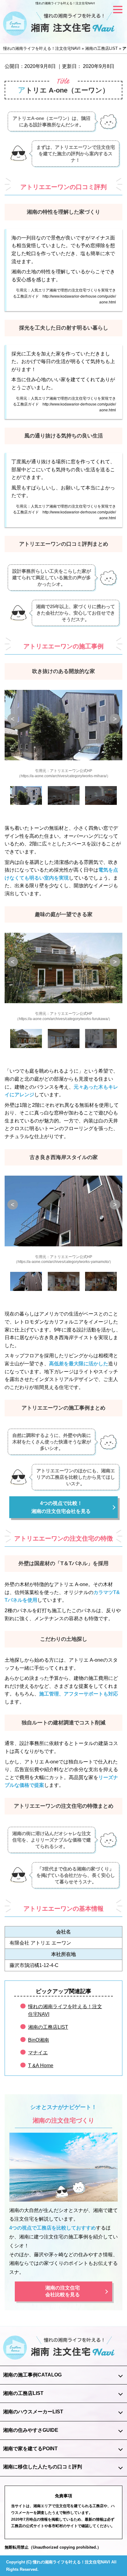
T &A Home (41, 2066)
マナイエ (38, 2053)
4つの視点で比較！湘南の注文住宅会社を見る (61, 1507)
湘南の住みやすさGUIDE (31, 2430)
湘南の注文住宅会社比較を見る (63, 2291)
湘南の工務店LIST (48, 2027)
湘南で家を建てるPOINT (30, 2449)
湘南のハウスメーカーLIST (33, 2412)
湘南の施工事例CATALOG (32, 2375)
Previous (13, 719)
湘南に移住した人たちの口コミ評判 (43, 2467)
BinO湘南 (39, 2040)
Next (115, 719)
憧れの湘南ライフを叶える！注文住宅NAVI (65, 3)
